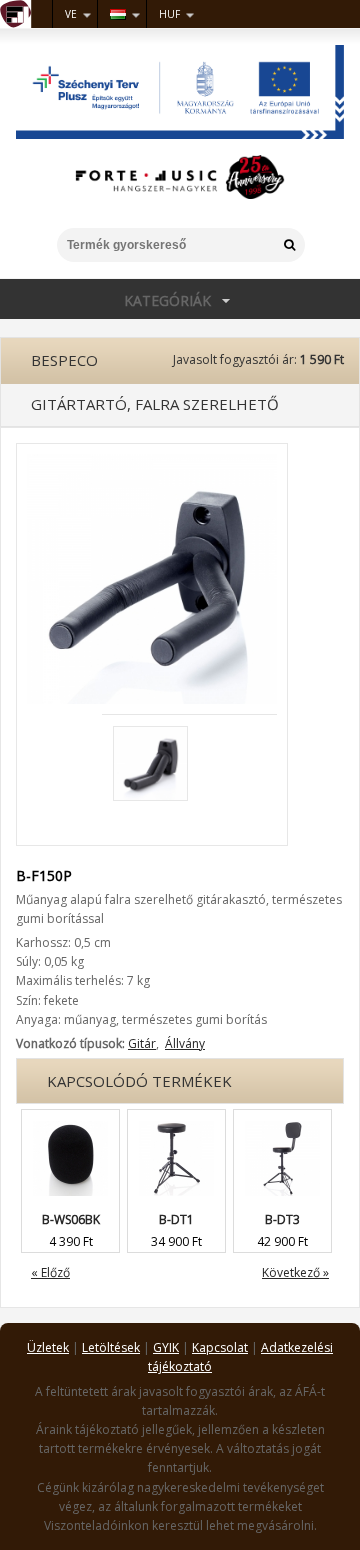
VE (71, 14)
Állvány (185, 1043)
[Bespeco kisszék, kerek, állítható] (176, 1119)
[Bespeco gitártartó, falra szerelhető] (152, 462)
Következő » (295, 1272)
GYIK (166, 1347)
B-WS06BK (71, 1219)
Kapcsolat (220, 1347)
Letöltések (111, 1347)
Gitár (142, 1043)
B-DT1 (176, 1219)
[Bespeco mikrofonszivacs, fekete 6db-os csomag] (70, 1119)
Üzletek (48, 1347)
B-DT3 (282, 1219)
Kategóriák (105, 300)
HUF (169, 14)
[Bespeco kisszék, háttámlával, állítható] (282, 1119)
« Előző (50, 1272)
